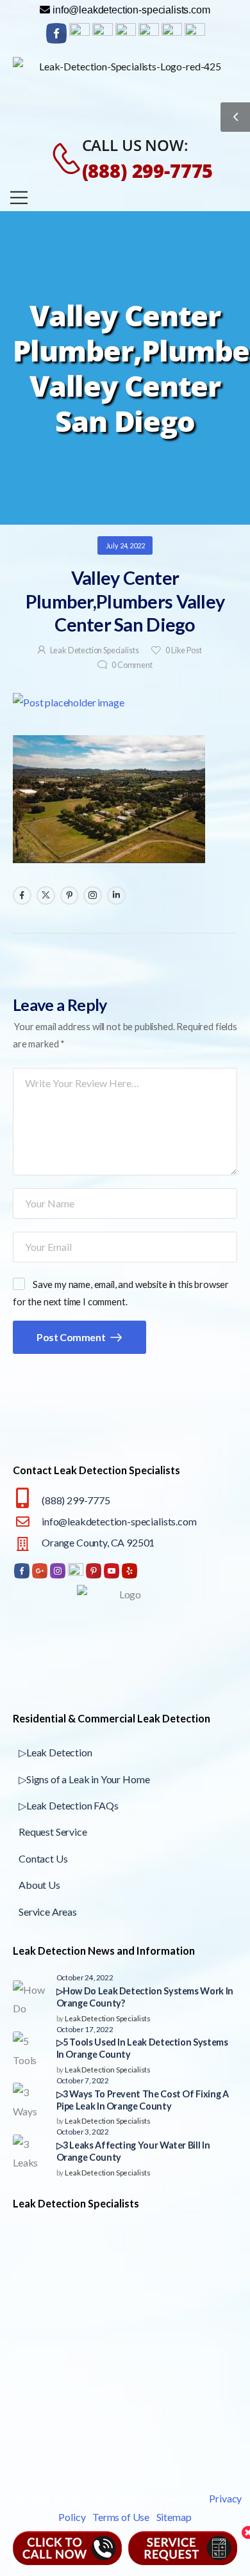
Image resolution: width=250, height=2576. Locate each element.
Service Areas (48, 1912)
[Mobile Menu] (19, 197)
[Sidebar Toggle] (235, 117)
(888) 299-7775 (148, 171)
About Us (39, 1885)
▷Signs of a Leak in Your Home (84, 1779)
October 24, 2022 (85, 1977)
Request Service (53, 1832)
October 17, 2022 (85, 2029)
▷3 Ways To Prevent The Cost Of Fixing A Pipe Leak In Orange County (143, 2100)
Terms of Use (121, 2517)
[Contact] (60, 159)
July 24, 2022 (125, 545)
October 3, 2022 (83, 2131)
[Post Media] (125, 703)
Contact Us (43, 1858)
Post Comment (72, 1337)
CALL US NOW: (135, 145)
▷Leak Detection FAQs (69, 1805)
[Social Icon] (22, 895)
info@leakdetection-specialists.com (119, 1521)
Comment (132, 665)
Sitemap (174, 2517)
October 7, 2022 (83, 2080)
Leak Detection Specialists (95, 650)
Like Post (183, 650)
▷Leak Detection (55, 1752)
